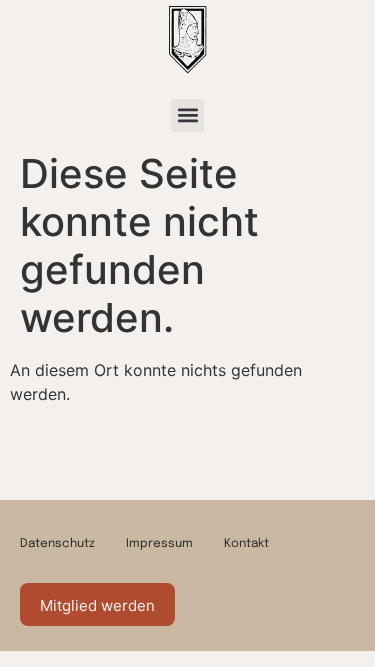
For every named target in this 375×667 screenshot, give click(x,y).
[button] (187, 115)
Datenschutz (57, 544)
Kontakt (246, 544)
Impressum (159, 544)
